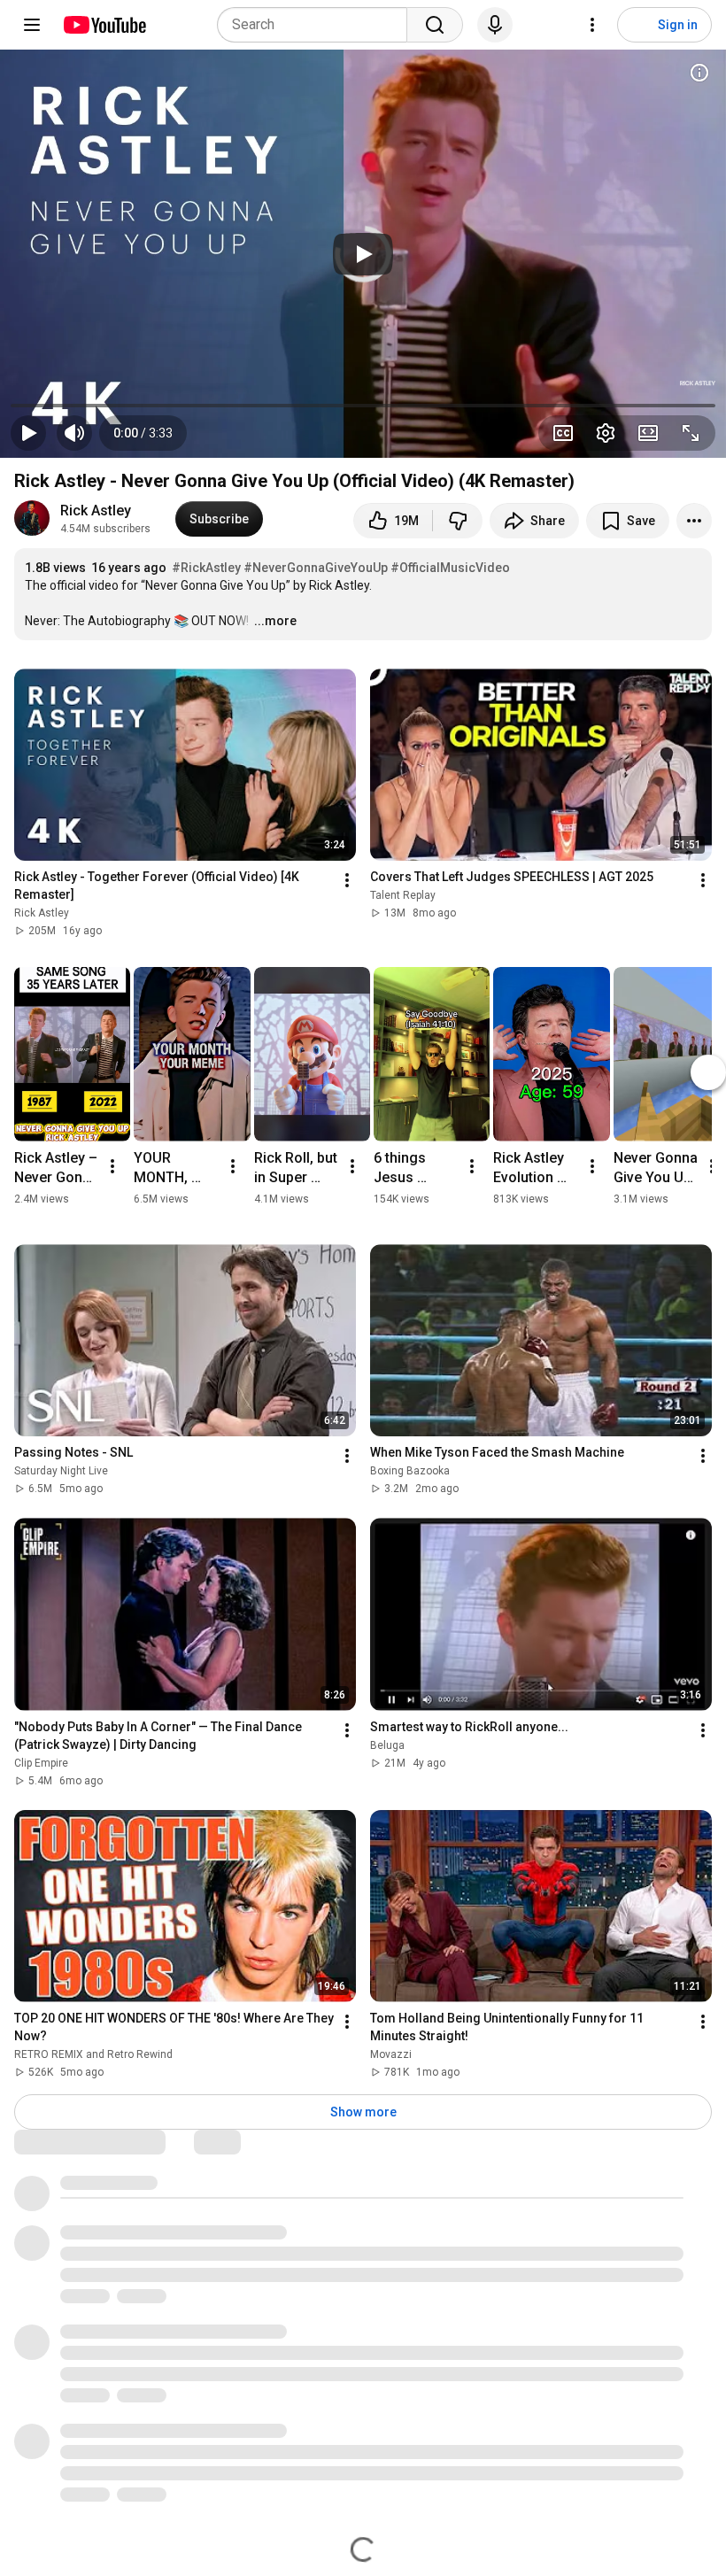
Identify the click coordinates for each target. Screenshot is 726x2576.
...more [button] (275, 621)
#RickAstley (206, 568)
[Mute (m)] (74, 433)
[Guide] (32, 25)
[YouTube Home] (104, 25)
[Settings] (592, 25)
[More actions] (694, 521)
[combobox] (317, 25)
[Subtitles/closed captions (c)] (563, 433)
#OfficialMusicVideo (450, 568)
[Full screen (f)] (691, 433)
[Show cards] (699, 73)
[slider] (363, 406)
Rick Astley (96, 511)
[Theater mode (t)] (648, 433)
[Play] (363, 254)
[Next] (708, 1072)
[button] (143, 433)
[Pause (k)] (28, 433)
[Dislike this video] (458, 521)
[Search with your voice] (495, 25)
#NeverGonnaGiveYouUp (316, 568)
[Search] (435, 25)
